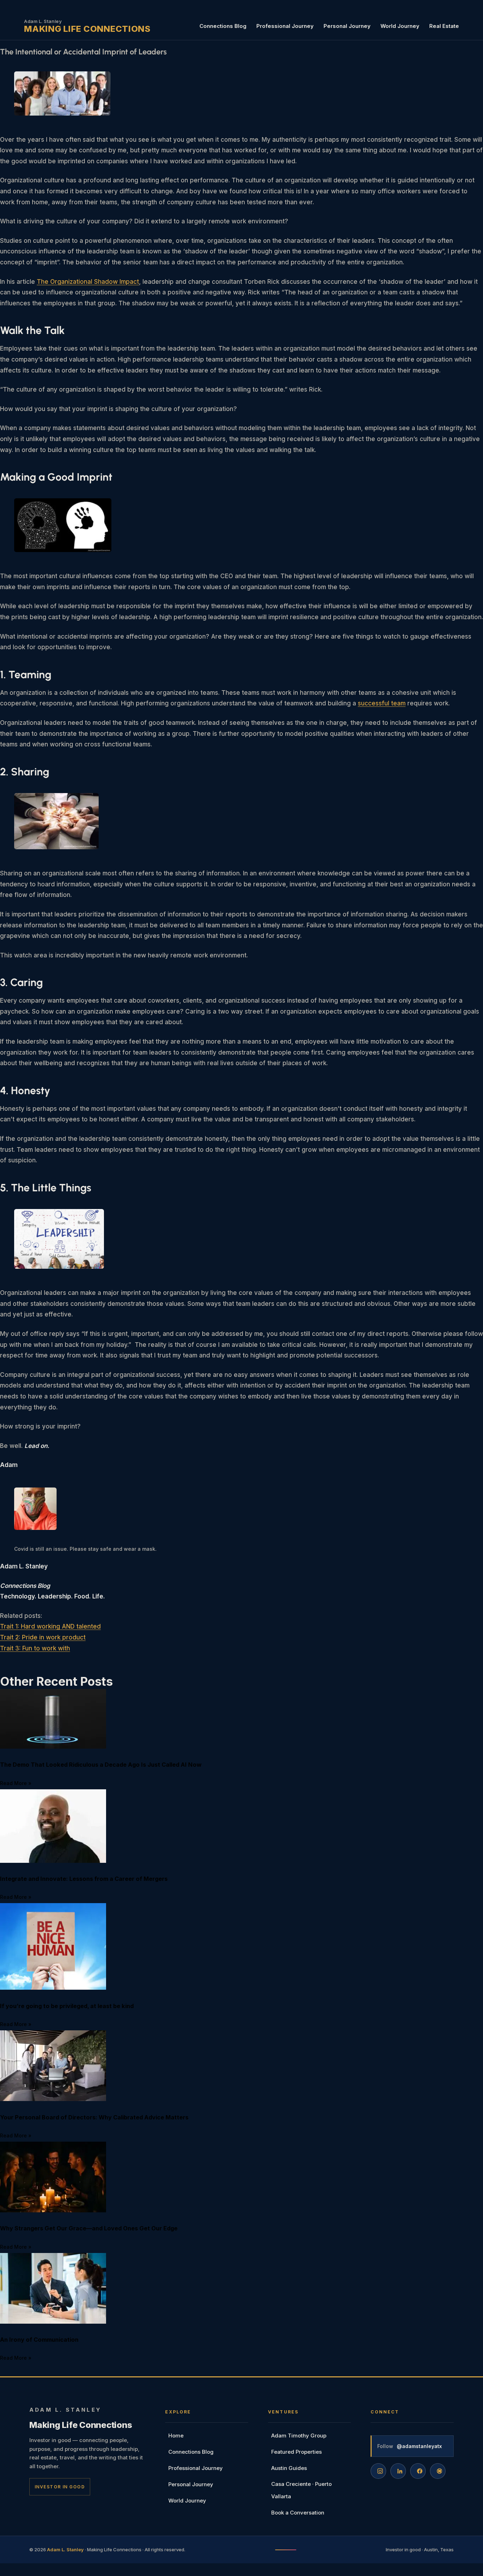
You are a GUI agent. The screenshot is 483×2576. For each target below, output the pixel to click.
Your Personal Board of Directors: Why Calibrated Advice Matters (94, 2117)
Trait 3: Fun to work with (35, 1648)
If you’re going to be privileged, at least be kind (67, 2006)
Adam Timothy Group (299, 2436)
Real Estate (444, 26)
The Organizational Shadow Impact (88, 282)
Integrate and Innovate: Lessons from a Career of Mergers (84, 1879)
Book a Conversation (298, 2513)
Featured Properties (296, 2452)
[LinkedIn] (398, 2471)
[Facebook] (418, 2471)
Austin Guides (289, 2468)
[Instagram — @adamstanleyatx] (378, 2471)
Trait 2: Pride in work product (43, 1637)
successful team (382, 703)
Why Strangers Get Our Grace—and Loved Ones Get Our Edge (89, 2228)
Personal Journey (347, 26)
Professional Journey (285, 26)
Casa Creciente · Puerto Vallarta (301, 2490)
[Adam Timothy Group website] (438, 2471)
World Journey (400, 26)
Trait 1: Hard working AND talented (50, 1626)
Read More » (16, 1783)
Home (176, 2436)
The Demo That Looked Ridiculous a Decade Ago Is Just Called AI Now (101, 1765)
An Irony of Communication (39, 2340)
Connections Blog (223, 26)
